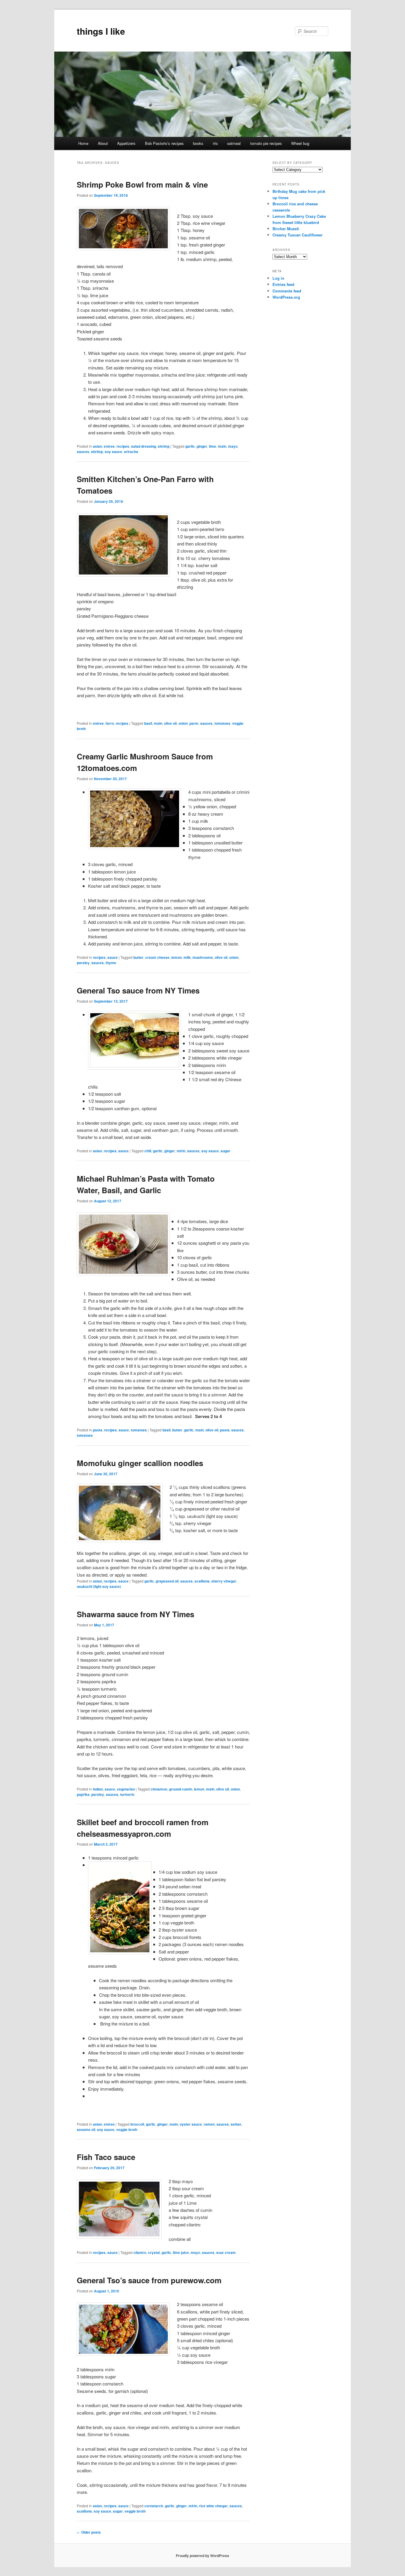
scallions (202, 1581)
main (222, 446)
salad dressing (143, 446)
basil (148, 723)
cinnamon (159, 1789)
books (198, 143)
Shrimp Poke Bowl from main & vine (142, 184)
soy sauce (113, 452)
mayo (233, 446)
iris (215, 143)
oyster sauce (191, 2124)
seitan (236, 2124)
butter (138, 957)
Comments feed (287, 291)
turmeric (127, 1794)
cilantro (140, 2252)
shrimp (164, 446)
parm (194, 723)
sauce (113, 957)
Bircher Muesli (286, 229)
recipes (123, 446)
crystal (154, 2252)
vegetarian (126, 1789)
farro (110, 723)
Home (83, 143)
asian (97, 446)
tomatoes (222, 723)
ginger (202, 446)
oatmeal (234, 143)
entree (109, 446)
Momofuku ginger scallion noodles (140, 1463)
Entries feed (283, 284)
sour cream (226, 2252)
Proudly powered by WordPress (203, 2556)
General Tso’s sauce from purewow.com (149, 2280)
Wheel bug (300, 143)
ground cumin (181, 1789)
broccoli (137, 2124)
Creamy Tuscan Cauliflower (298, 235)
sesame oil (86, 2129)
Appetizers (126, 143)
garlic (190, 446)
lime (213, 446)
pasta (98, 1430)
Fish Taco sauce (106, 2157)
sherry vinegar (224, 1581)
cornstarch (154, 2506)
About (103, 143)
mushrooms (203, 957)
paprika (83, 1794)
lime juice (181, 2252)
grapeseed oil (167, 1581)
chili (148, 1151)
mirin (181, 1151)
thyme (111, 963)
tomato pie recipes (266, 143)
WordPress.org (286, 297)
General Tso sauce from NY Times (138, 990)
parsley (83, 963)
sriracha (131, 452)
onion (183, 723)
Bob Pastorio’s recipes (164, 143)
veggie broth (127, 2129)
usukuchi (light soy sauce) (99, 1586)
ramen (209, 2124)
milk (187, 957)
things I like (101, 31)
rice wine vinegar (213, 2506)
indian (98, 1789)
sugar (225, 1151)
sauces (83, 452)
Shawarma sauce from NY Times (135, 1614)
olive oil (170, 723)
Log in (278, 278)
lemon (177, 957)
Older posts (89, 2532)
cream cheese (157, 957)
